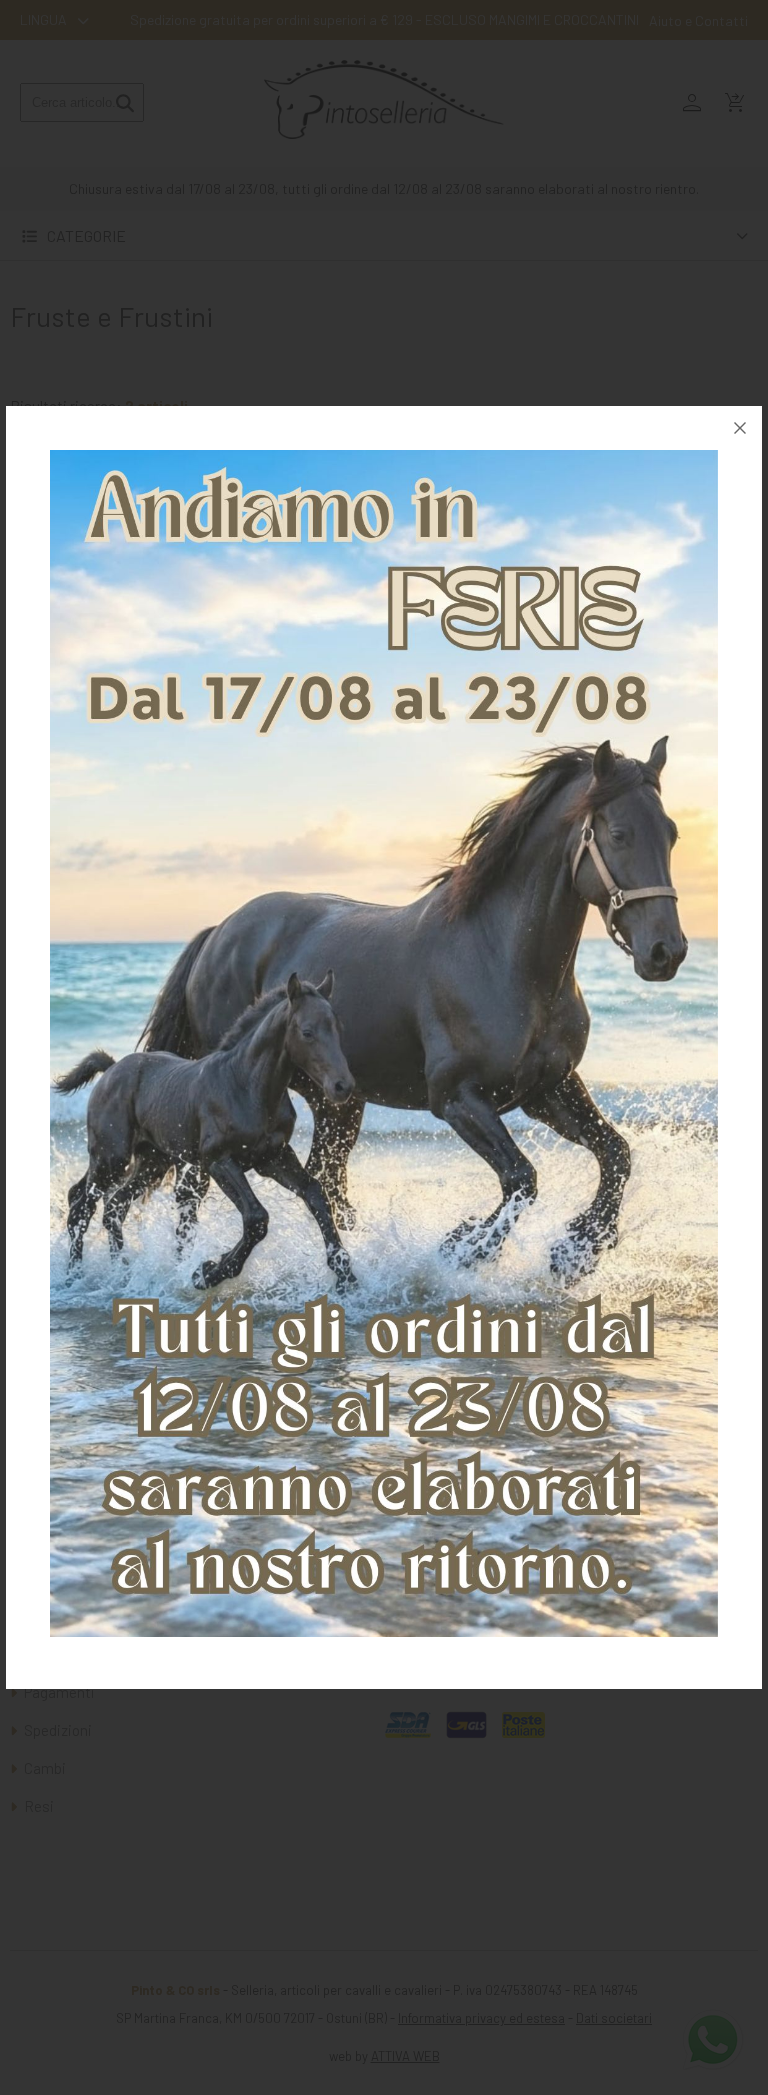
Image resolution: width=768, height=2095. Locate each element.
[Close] (740, 428)
